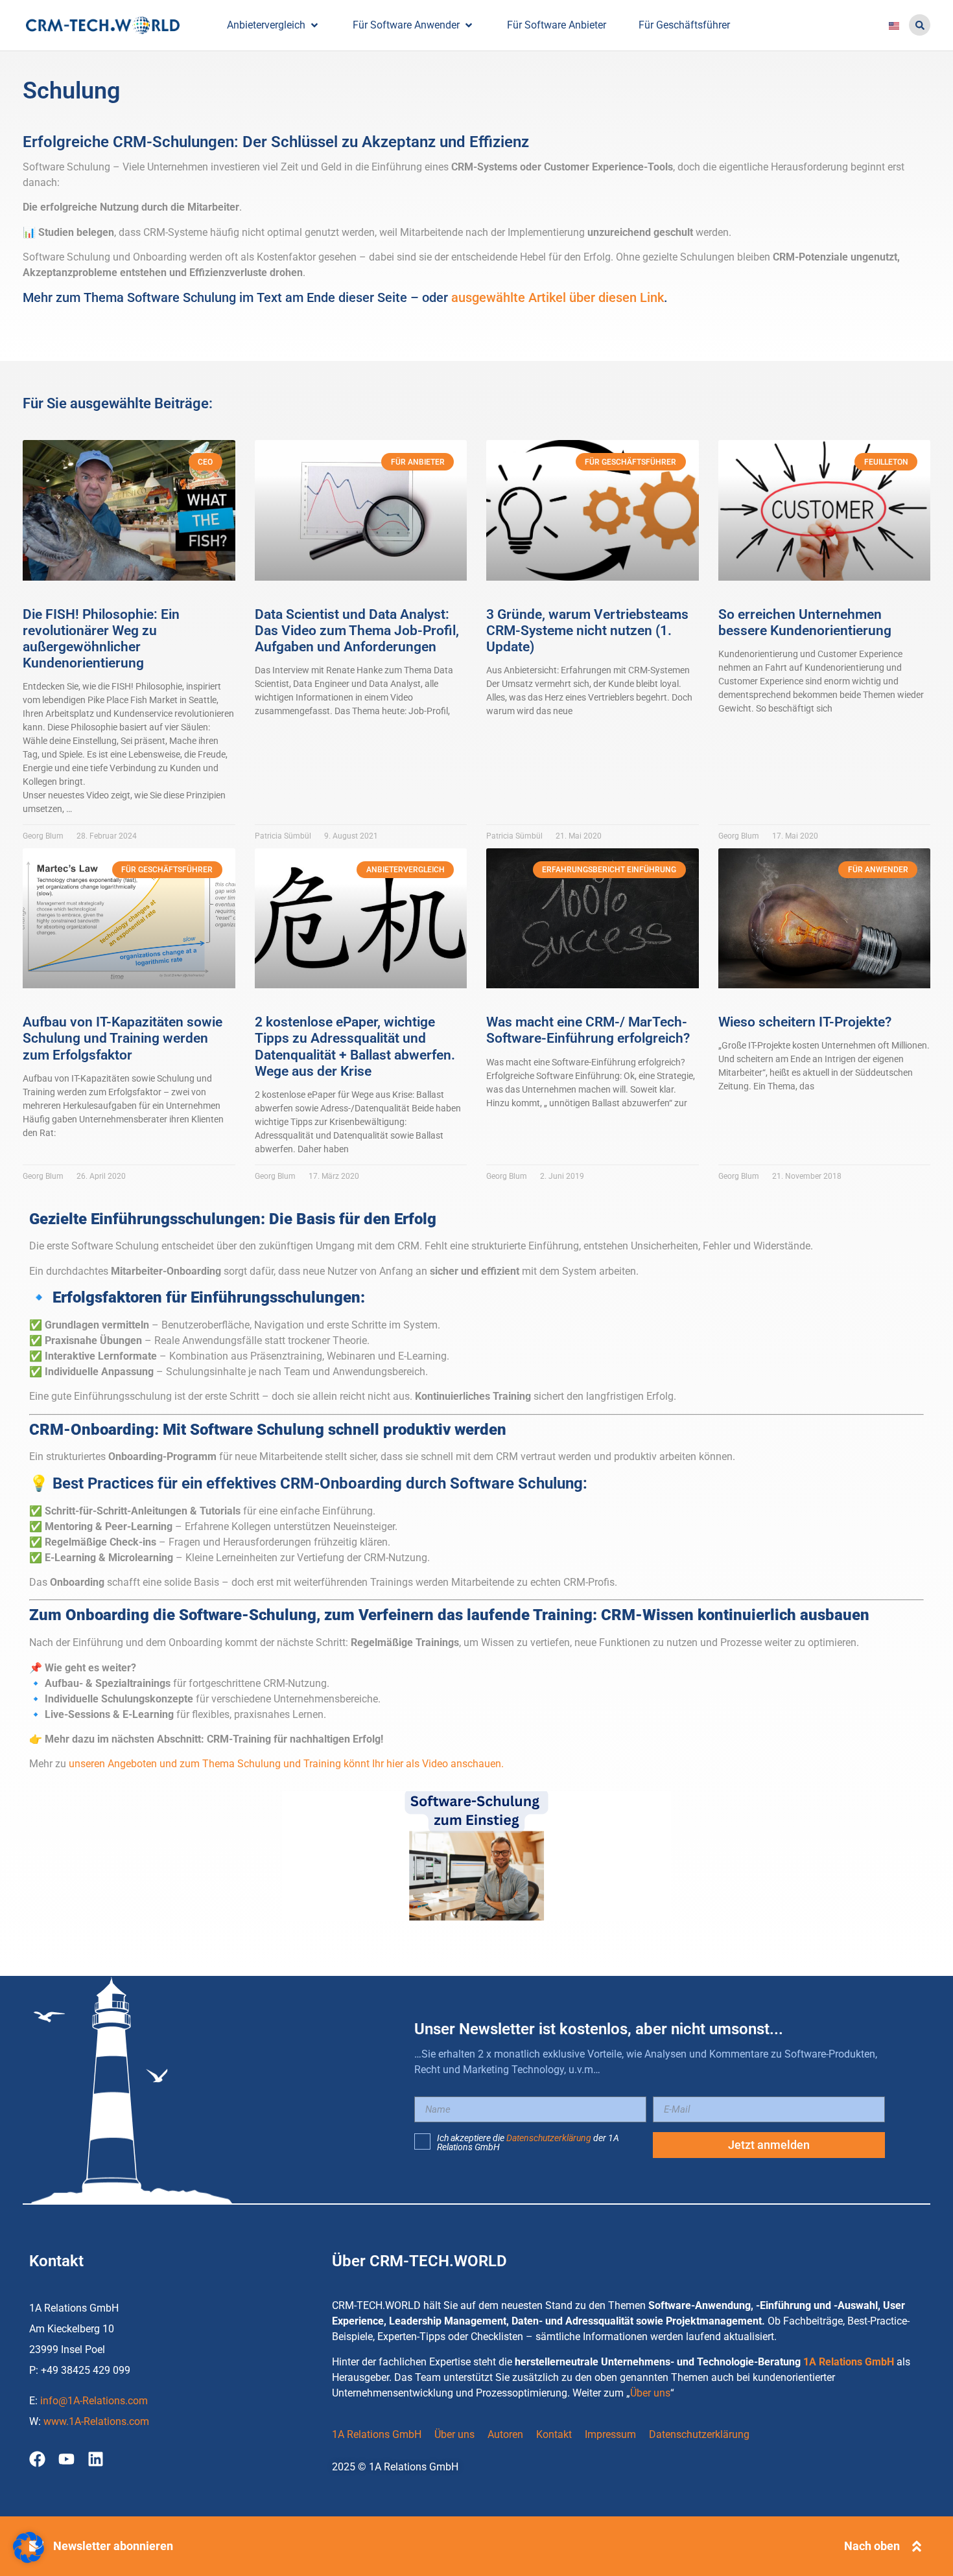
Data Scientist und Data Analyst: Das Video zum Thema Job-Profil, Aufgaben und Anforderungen (357, 631)
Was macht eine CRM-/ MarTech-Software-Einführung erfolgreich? (588, 1030)
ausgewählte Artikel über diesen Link (558, 297)
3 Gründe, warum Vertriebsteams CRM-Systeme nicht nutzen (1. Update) (587, 631)
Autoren (505, 2434)
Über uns (650, 2393)
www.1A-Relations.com (96, 2421)
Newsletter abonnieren (113, 2546)
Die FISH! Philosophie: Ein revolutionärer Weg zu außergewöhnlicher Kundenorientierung (101, 639)
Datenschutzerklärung (549, 2138)
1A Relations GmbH (849, 2362)
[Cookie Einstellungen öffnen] (29, 2559)
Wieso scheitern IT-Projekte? (805, 1022)
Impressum (610, 2434)
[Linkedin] (96, 2459)
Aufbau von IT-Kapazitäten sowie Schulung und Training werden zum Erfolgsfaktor (123, 1038)
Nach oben (872, 2546)
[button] (920, 25)
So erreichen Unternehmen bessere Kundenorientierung (805, 622)
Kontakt (554, 2434)
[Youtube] (66, 2459)
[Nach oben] (917, 2546)
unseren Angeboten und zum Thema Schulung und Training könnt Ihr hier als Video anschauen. (286, 1764)
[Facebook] (37, 2459)
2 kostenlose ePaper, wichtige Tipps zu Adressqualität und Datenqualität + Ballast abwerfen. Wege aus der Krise (355, 1047)
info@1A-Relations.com (94, 2401)
